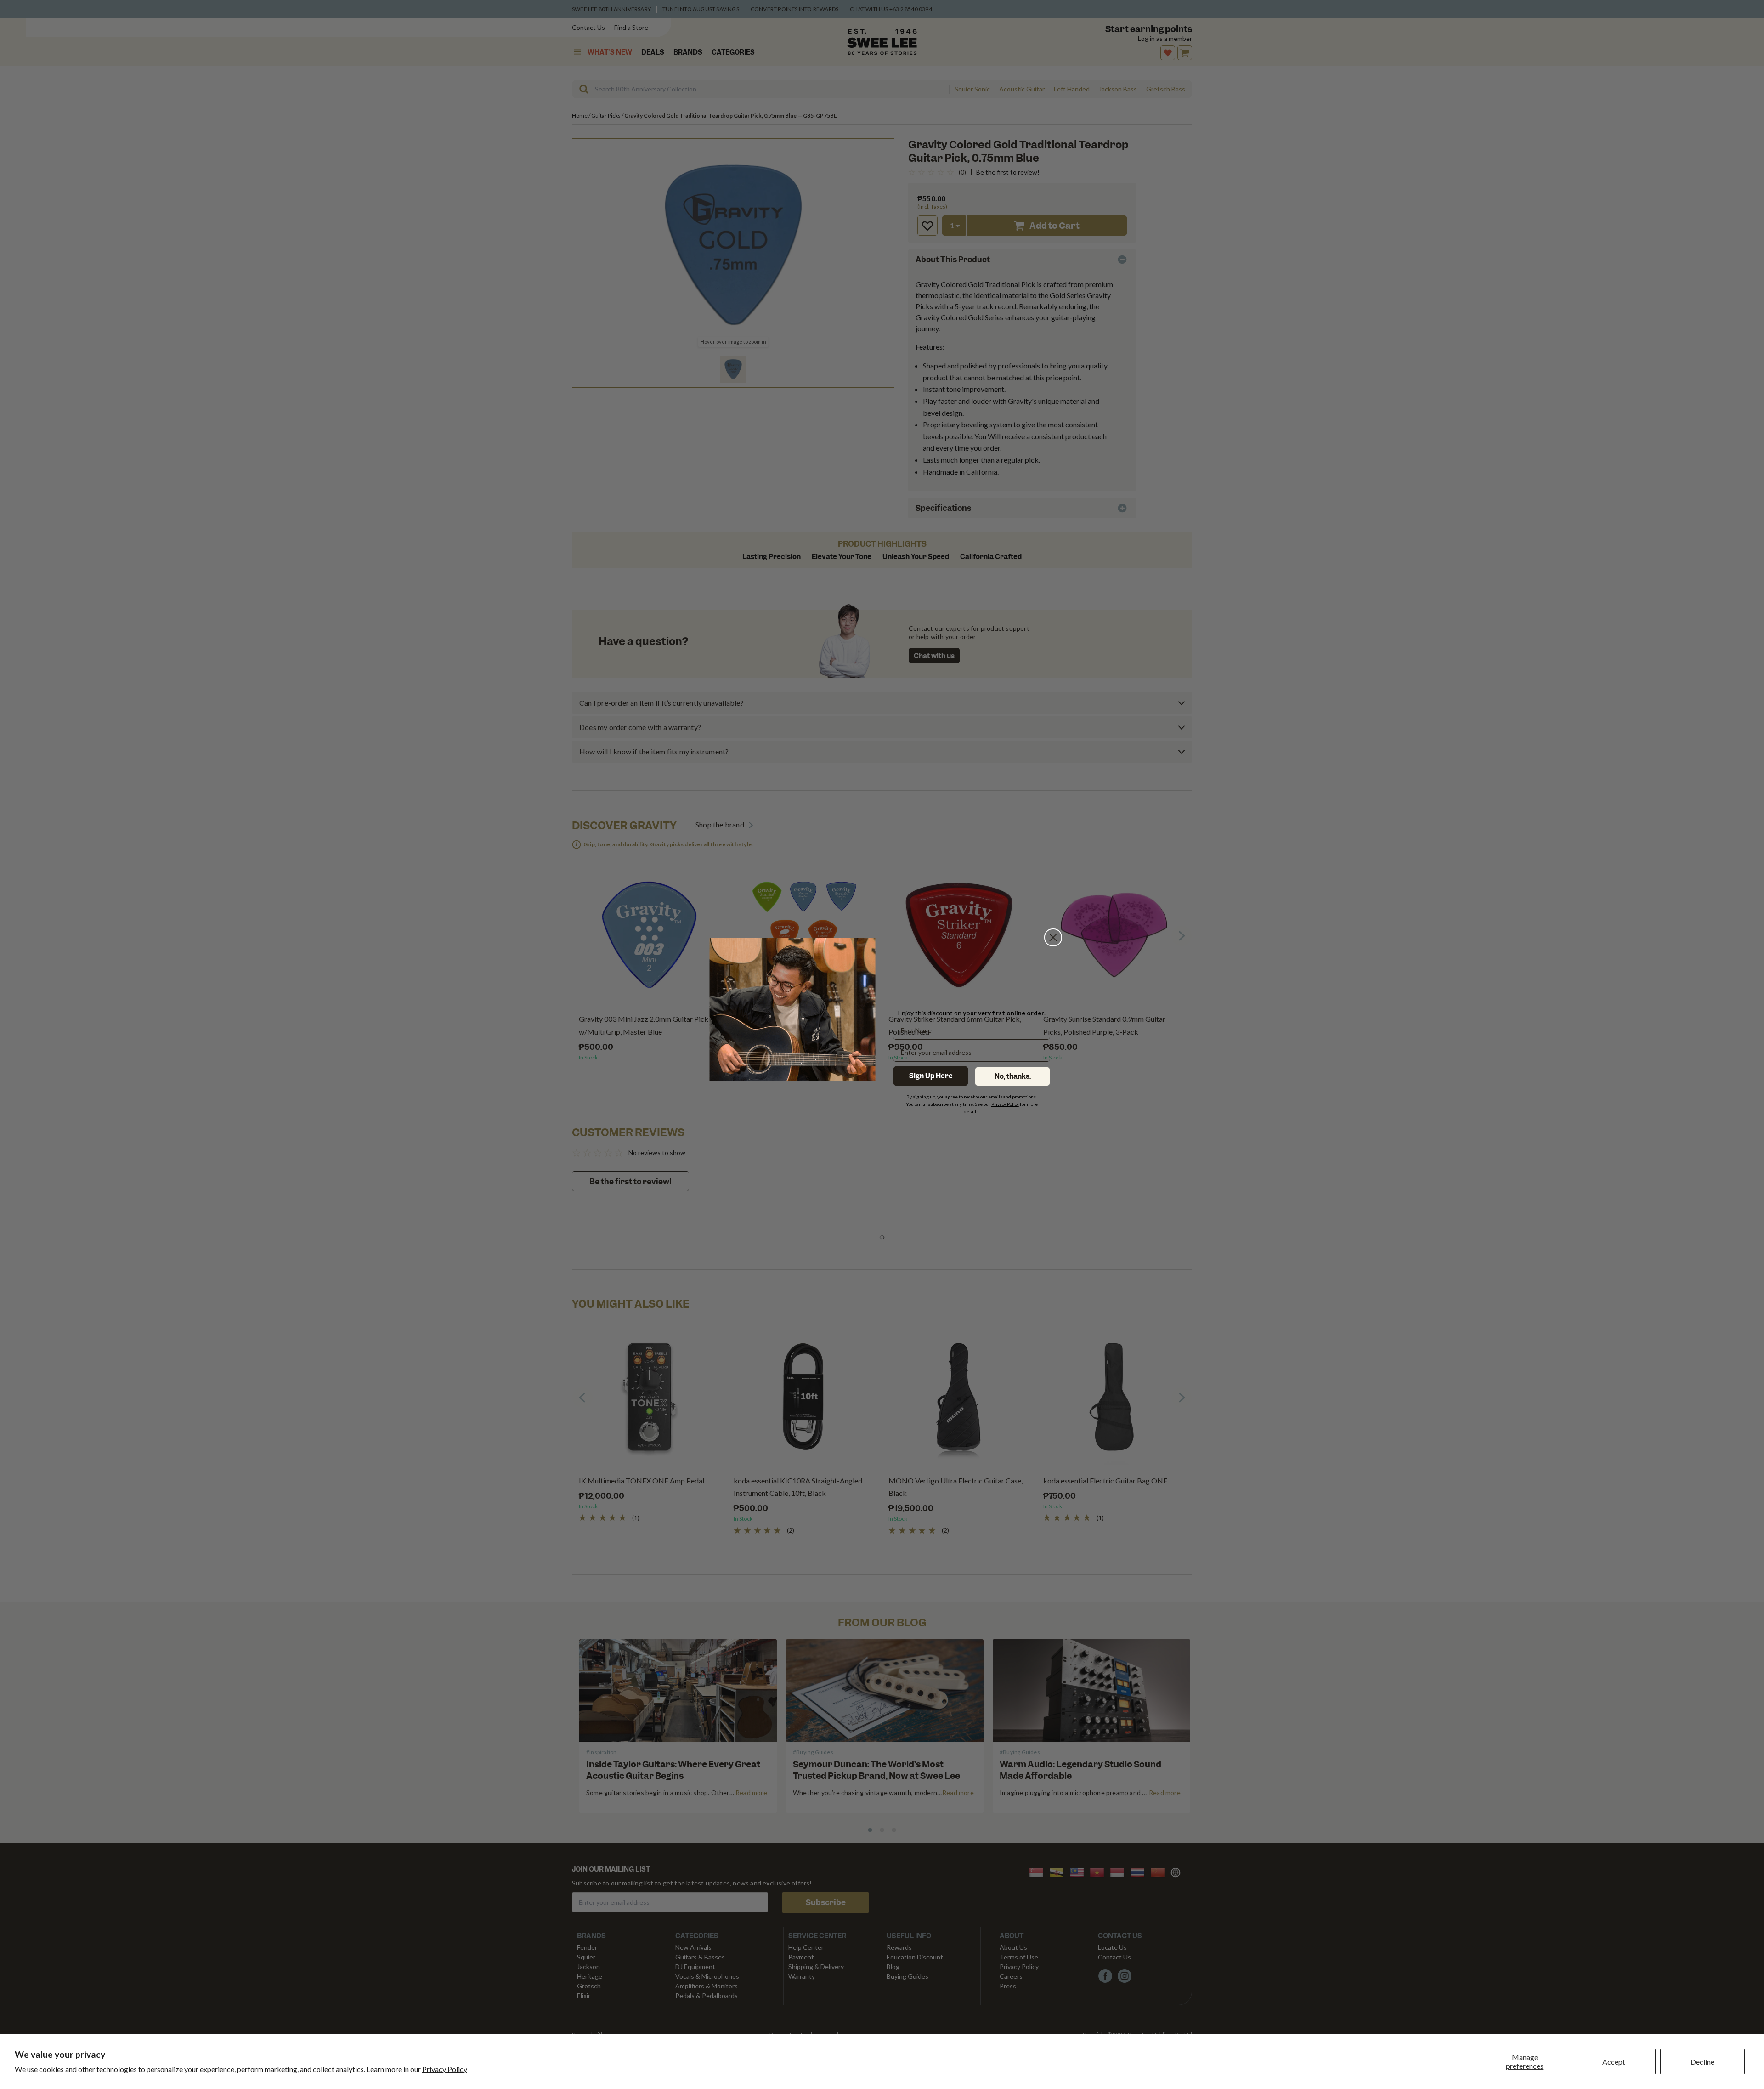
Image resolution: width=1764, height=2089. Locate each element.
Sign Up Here (931, 1076)
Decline (1702, 2062)
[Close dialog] (1053, 937)
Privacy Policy (445, 2069)
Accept (1614, 2062)
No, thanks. (1013, 1076)
